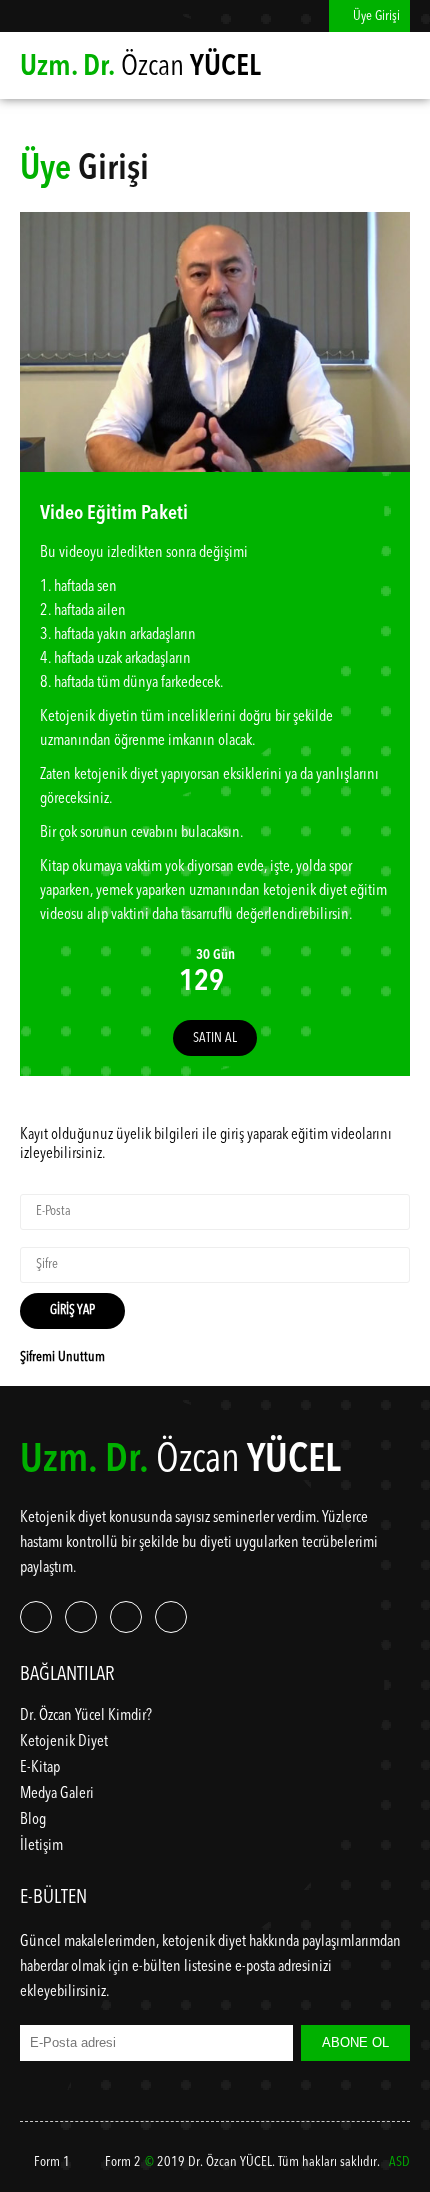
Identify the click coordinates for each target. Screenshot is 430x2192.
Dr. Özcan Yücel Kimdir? (86, 1716)
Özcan (140, 67)
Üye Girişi (375, 16)
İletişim (41, 1846)
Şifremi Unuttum (62, 1357)
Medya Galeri (57, 1794)
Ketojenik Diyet (64, 1742)
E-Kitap (40, 1768)
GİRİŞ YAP (72, 1310)
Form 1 (50, 2162)
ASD (399, 2162)
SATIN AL (215, 1038)
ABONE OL (355, 2042)
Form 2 (121, 2162)
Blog (33, 1820)
